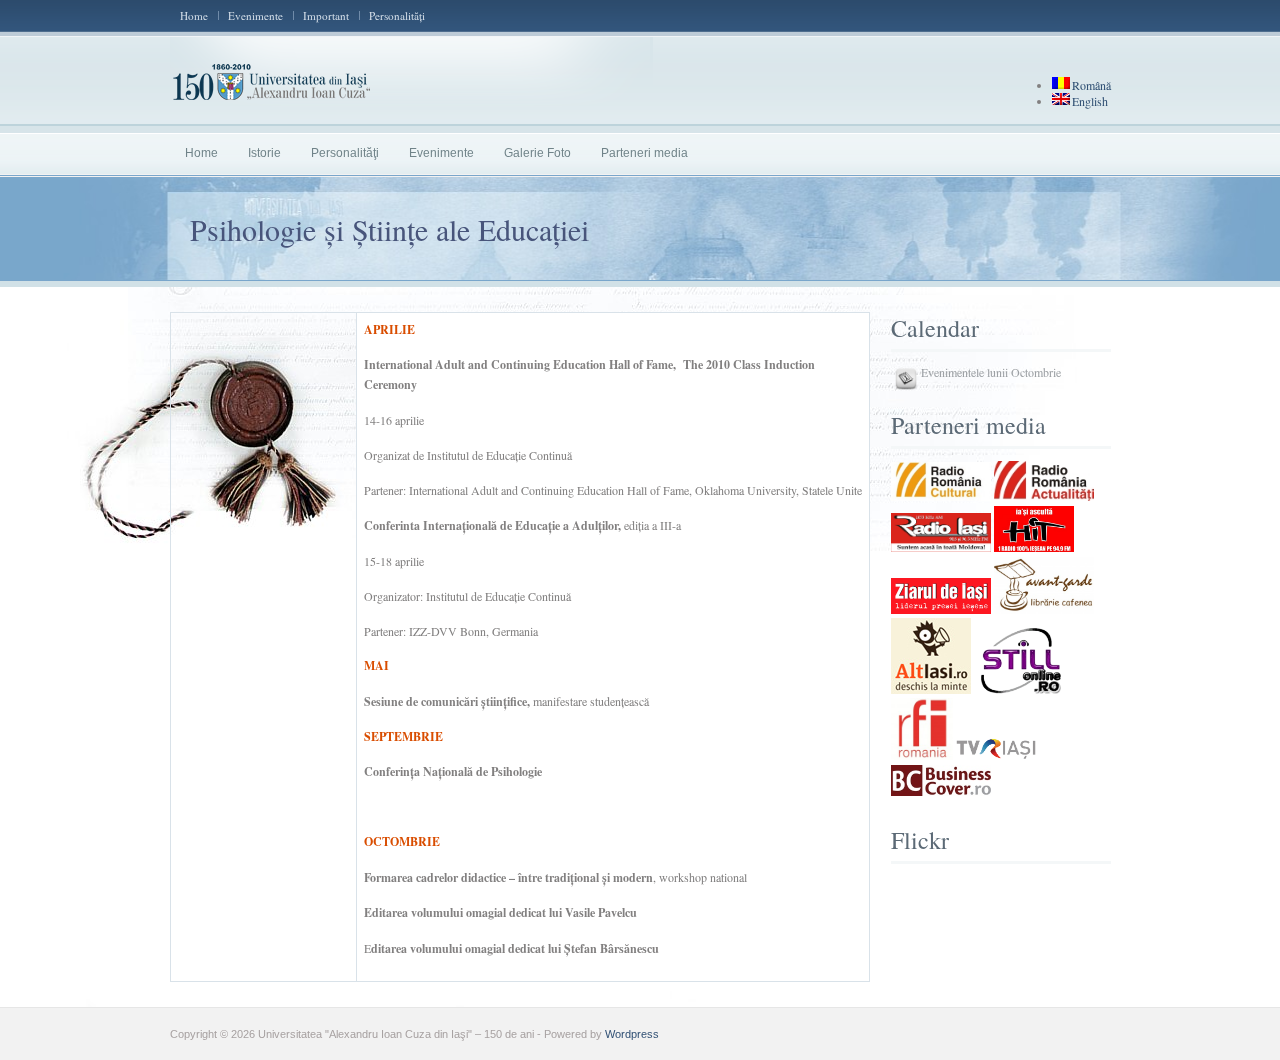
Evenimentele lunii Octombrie (991, 372)
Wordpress (632, 1034)
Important (326, 15)
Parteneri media (644, 153)
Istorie (264, 153)
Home (194, 15)
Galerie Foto (537, 153)
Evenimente (255, 15)
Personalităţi (397, 15)
